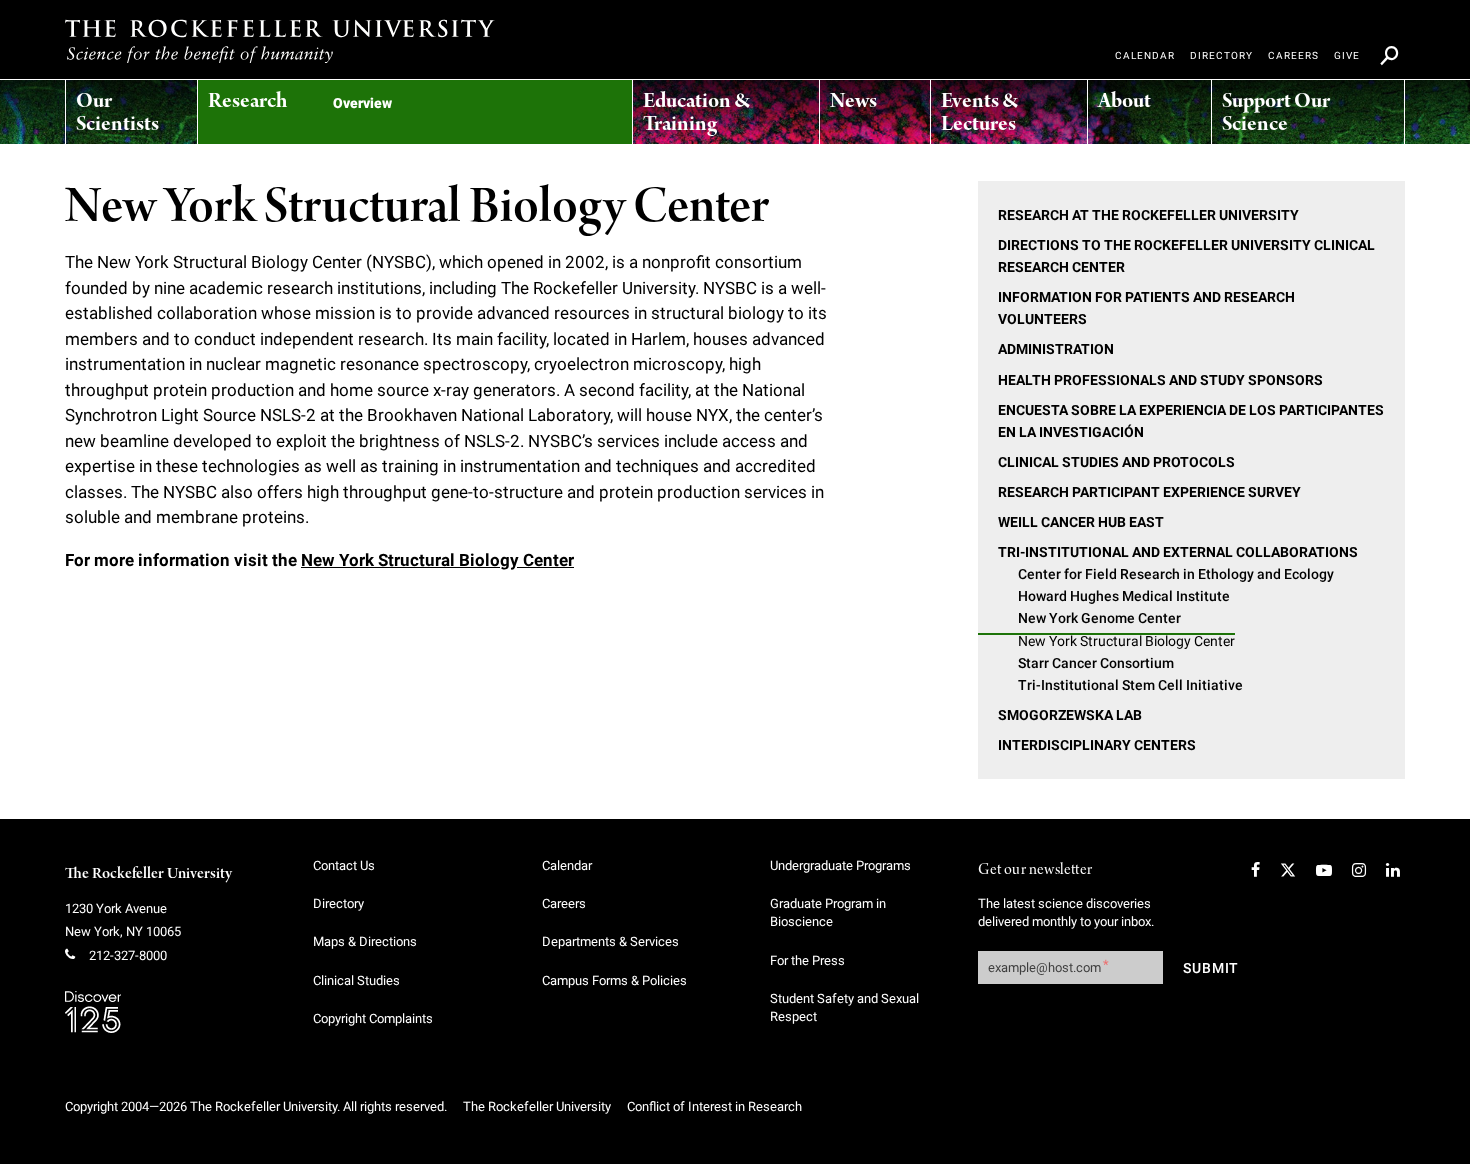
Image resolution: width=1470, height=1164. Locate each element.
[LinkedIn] (1393, 870)
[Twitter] (1288, 870)
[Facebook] (1255, 870)
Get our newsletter (1035, 870)
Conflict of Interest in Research (714, 1106)
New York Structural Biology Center (437, 560)
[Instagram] (1359, 870)
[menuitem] (131, 107)
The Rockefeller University (148, 874)
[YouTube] (1324, 870)
